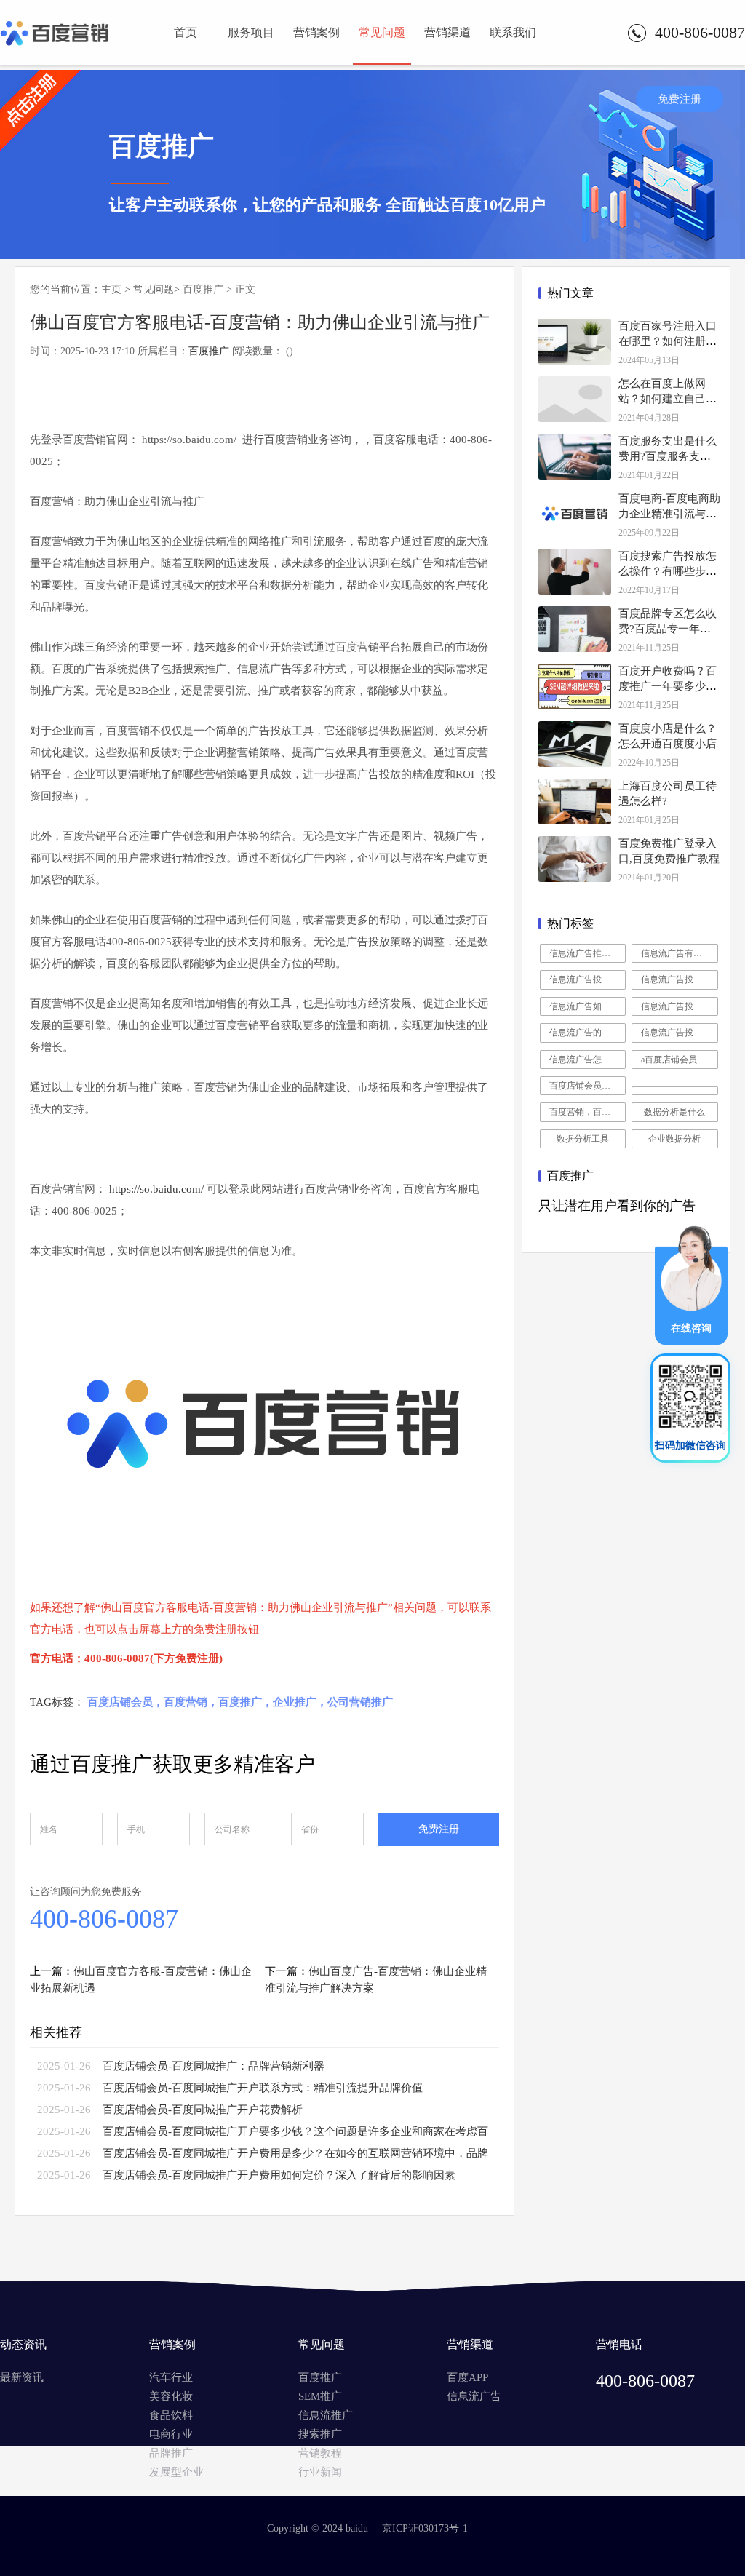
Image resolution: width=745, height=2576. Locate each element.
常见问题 (382, 32)
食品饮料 (171, 2415)
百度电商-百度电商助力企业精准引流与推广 (669, 514)
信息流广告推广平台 (588, 953)
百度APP (467, 2377)
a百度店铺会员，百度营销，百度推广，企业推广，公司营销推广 (680, 1060)
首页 (186, 32)
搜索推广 (320, 2434)
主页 (111, 289)
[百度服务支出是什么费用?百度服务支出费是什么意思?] (575, 457)
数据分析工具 (583, 1139)
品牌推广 (171, 2453)
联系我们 (513, 32)
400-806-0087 (104, 1919)
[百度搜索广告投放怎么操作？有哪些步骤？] (575, 572)
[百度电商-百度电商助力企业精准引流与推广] (575, 514)
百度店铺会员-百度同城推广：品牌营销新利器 (214, 2066)
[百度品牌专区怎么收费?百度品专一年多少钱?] (575, 629)
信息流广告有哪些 (676, 953)
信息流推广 (326, 2415)
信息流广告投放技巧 (588, 979)
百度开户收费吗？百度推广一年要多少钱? (668, 686)
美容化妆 (171, 2396)
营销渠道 (447, 32)
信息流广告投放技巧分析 (680, 1006)
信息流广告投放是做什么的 (680, 1033)
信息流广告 (474, 2396)
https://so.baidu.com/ (156, 1189)
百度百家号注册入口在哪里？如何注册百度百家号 (668, 341)
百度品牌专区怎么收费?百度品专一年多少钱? (668, 629)
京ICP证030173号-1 (425, 2528)
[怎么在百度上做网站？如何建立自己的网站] (575, 399)
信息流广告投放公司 (680, 979)
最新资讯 (22, 2377)
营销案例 (316, 32)
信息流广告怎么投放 (588, 1060)
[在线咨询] (691, 1342)
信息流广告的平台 (584, 1033)
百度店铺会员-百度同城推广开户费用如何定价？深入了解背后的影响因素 (279, 2175)
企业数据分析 (674, 1139)
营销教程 (320, 2453)
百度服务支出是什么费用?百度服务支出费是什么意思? (668, 456)
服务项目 (251, 32)
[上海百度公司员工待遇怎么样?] (575, 802)
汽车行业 (171, 2377)
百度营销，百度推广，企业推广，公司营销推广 (588, 1112)
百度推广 (203, 289)
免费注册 (680, 99)
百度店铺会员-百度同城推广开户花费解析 (203, 2110)
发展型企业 (176, 2472)
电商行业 (171, 2434)
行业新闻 (320, 2472)
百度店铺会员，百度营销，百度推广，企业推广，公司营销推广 (588, 1086)
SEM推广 (320, 2396)
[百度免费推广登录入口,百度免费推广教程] (575, 859)
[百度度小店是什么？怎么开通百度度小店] (575, 744)
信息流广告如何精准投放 (588, 1006)
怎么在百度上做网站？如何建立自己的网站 (668, 399)
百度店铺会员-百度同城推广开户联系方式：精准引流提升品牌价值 (263, 2088)
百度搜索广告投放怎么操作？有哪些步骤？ (668, 571)
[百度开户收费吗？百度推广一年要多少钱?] (575, 687)
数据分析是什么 (674, 1112)
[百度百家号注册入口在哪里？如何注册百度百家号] (575, 342)
